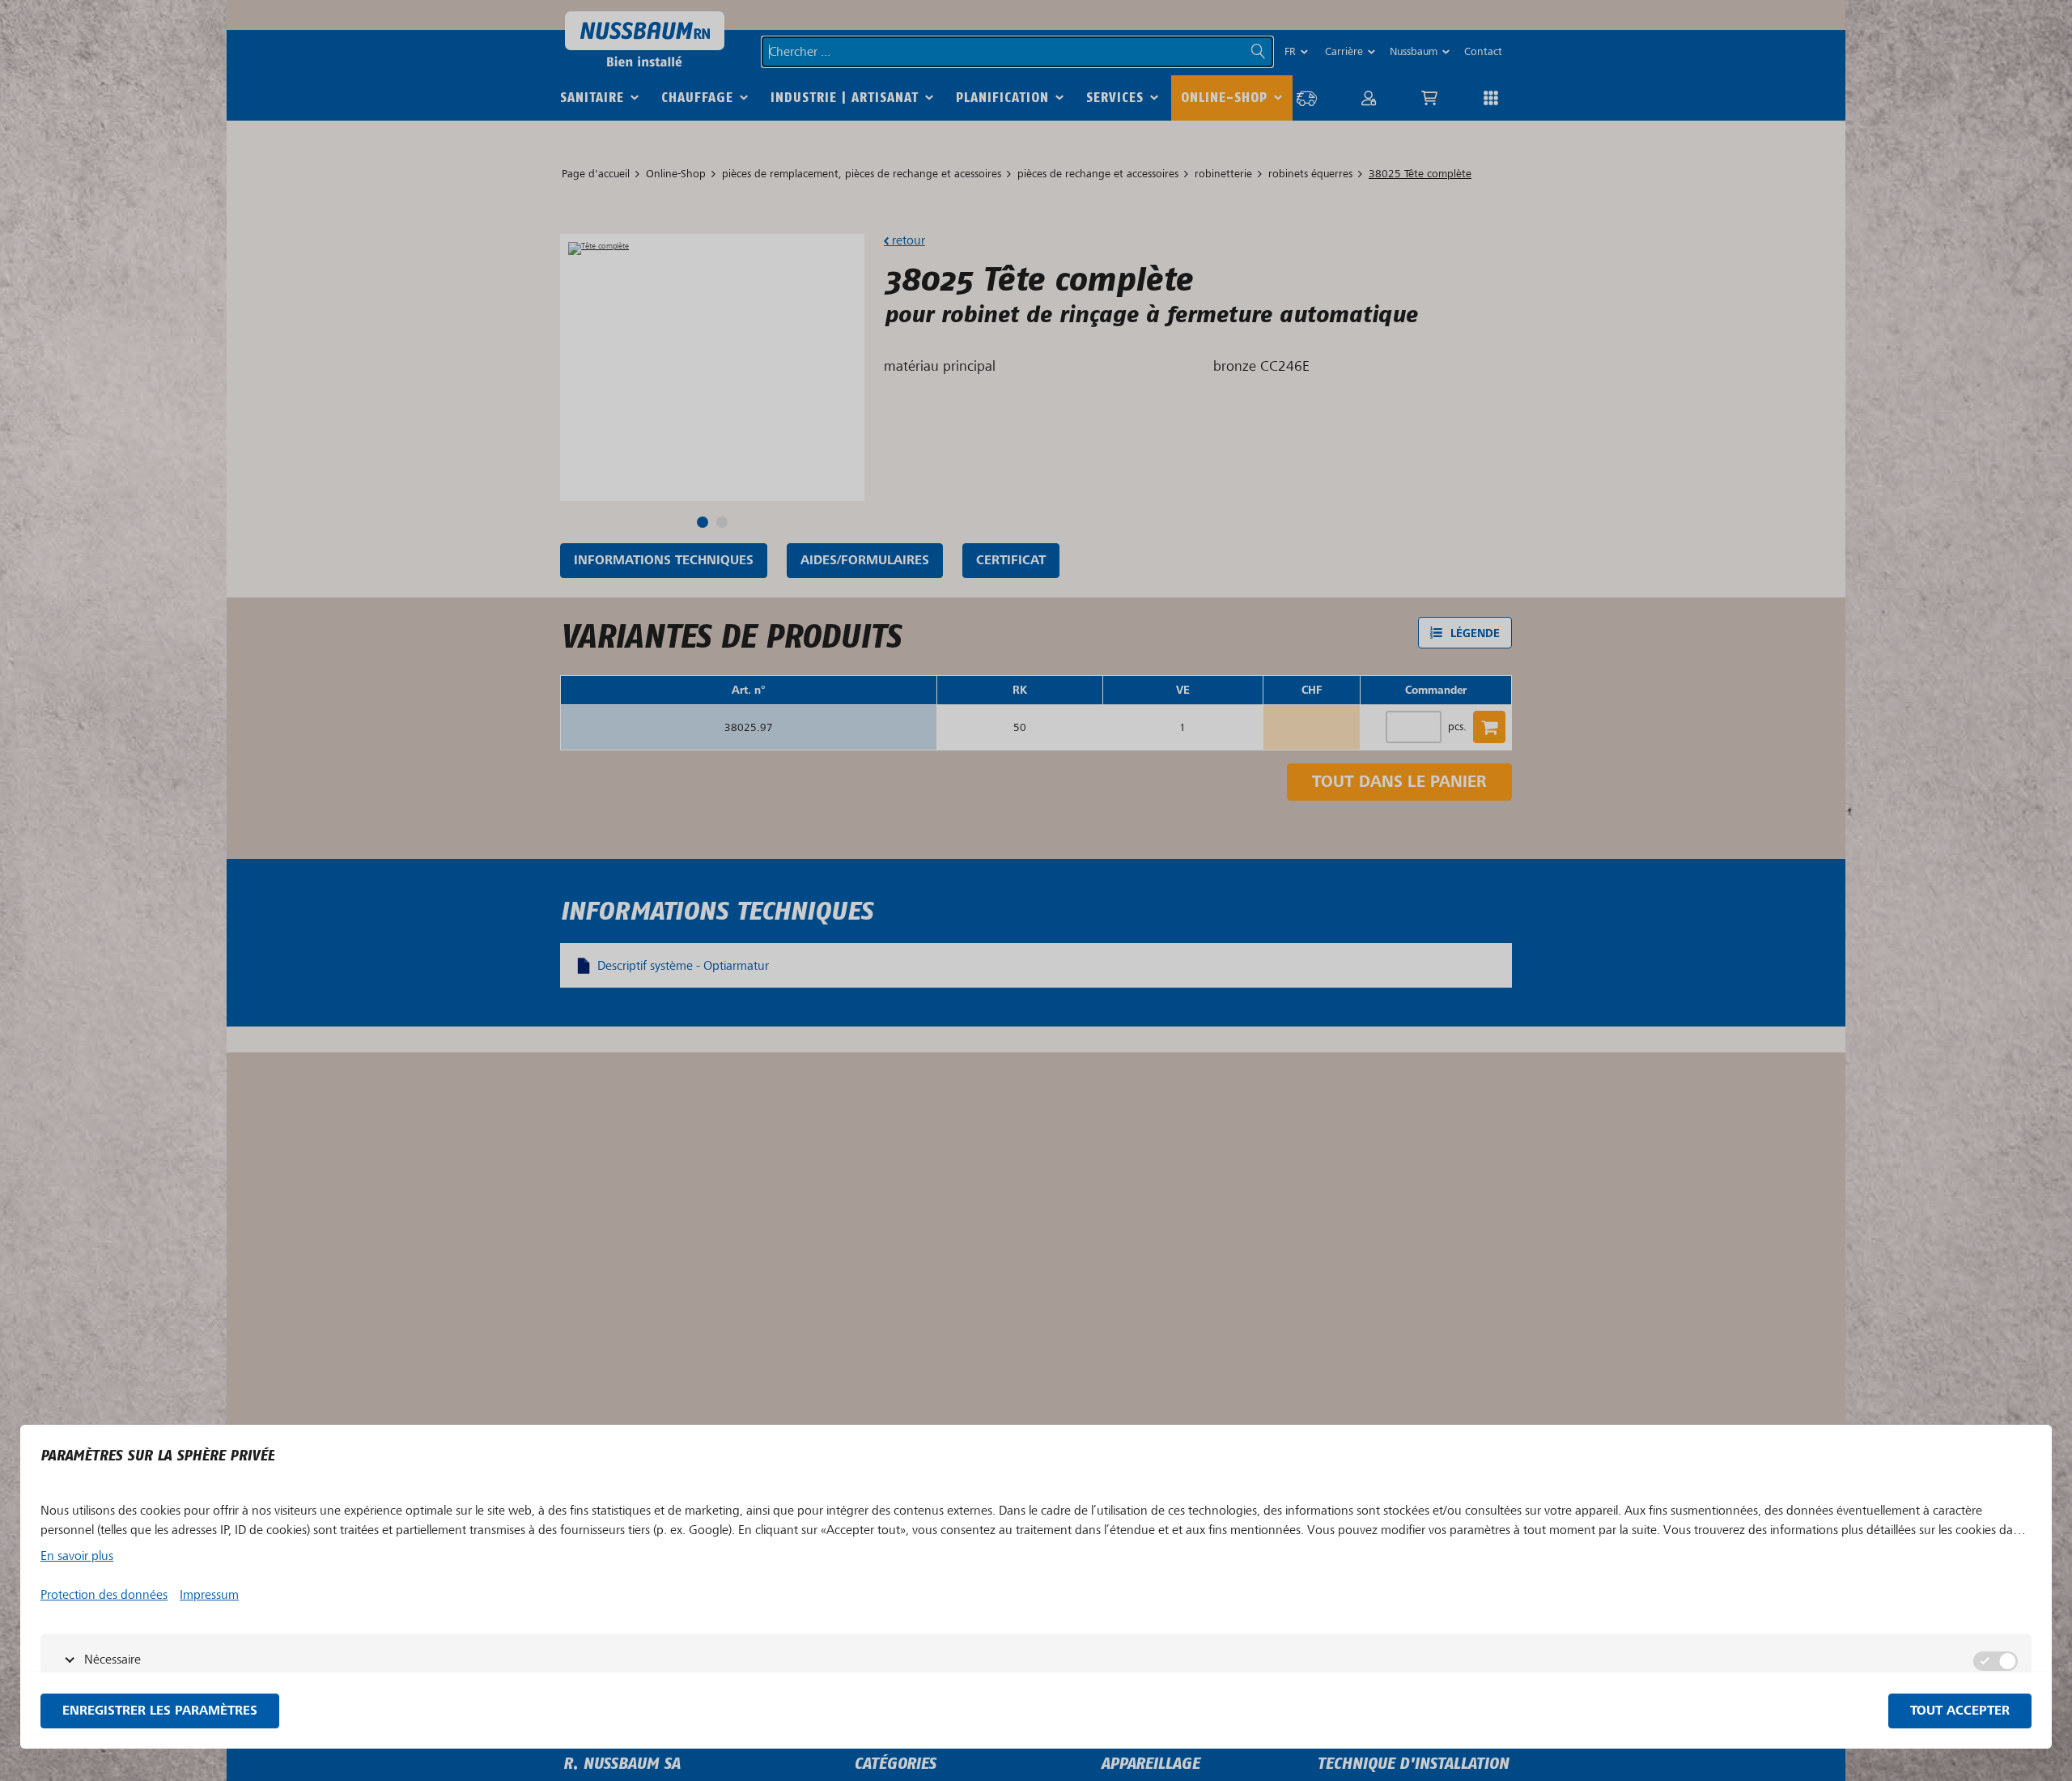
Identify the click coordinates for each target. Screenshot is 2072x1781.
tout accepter (1960, 1711)
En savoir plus (77, 1556)
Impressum (209, 1595)
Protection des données (104, 1595)
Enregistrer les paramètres (160, 1711)
